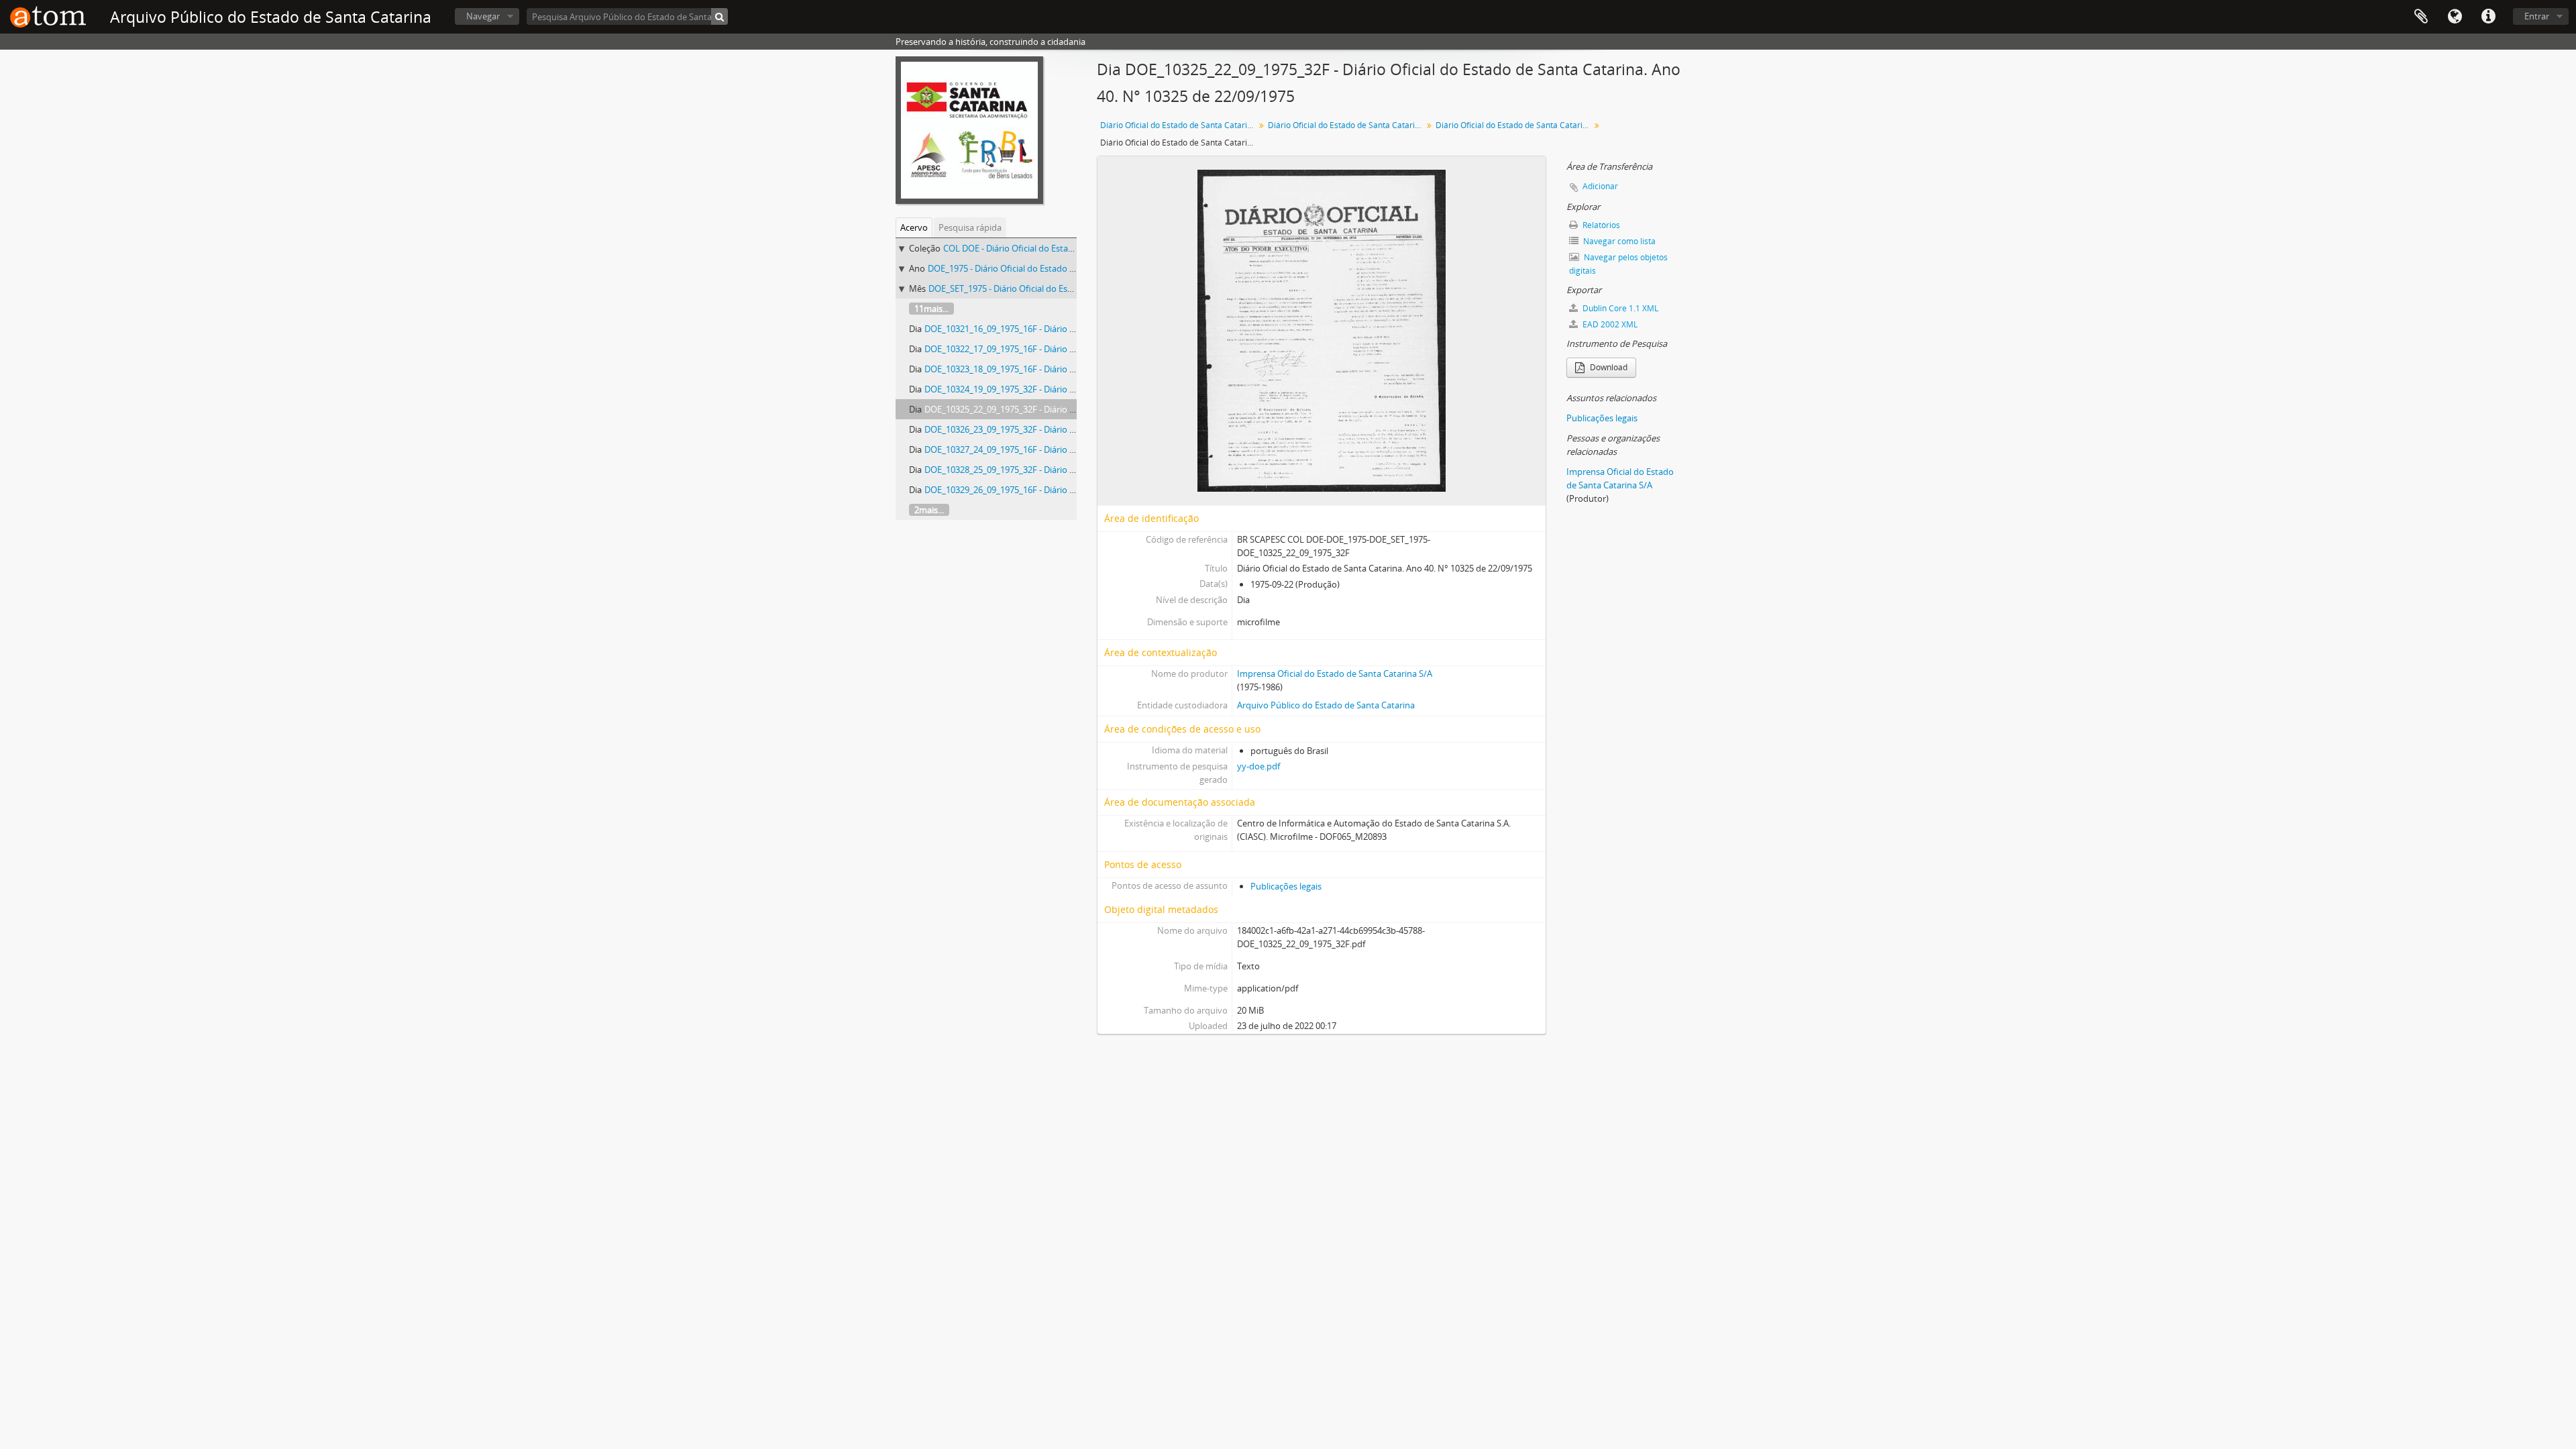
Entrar (2537, 16)
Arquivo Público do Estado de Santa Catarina (1326, 705)
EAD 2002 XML (1609, 324)
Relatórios (1600, 225)
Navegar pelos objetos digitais (1618, 264)
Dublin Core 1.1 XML (1619, 308)
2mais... (929, 510)
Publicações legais (1286, 886)
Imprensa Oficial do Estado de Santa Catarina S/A (1335, 674)
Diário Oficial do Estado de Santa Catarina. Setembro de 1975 (1514, 125)
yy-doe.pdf (1258, 766)
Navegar (483, 16)
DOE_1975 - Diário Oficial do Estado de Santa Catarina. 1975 (1045, 268)
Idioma (2455, 17)
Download (1608, 367)
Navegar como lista (1618, 241)
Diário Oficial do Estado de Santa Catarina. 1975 (1347, 125)
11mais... (931, 309)
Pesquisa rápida (970, 227)
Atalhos (2488, 17)
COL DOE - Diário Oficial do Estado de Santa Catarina (1047, 248)
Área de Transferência (2421, 17)
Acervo (914, 227)
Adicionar (1600, 186)
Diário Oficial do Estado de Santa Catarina (1178, 125)
